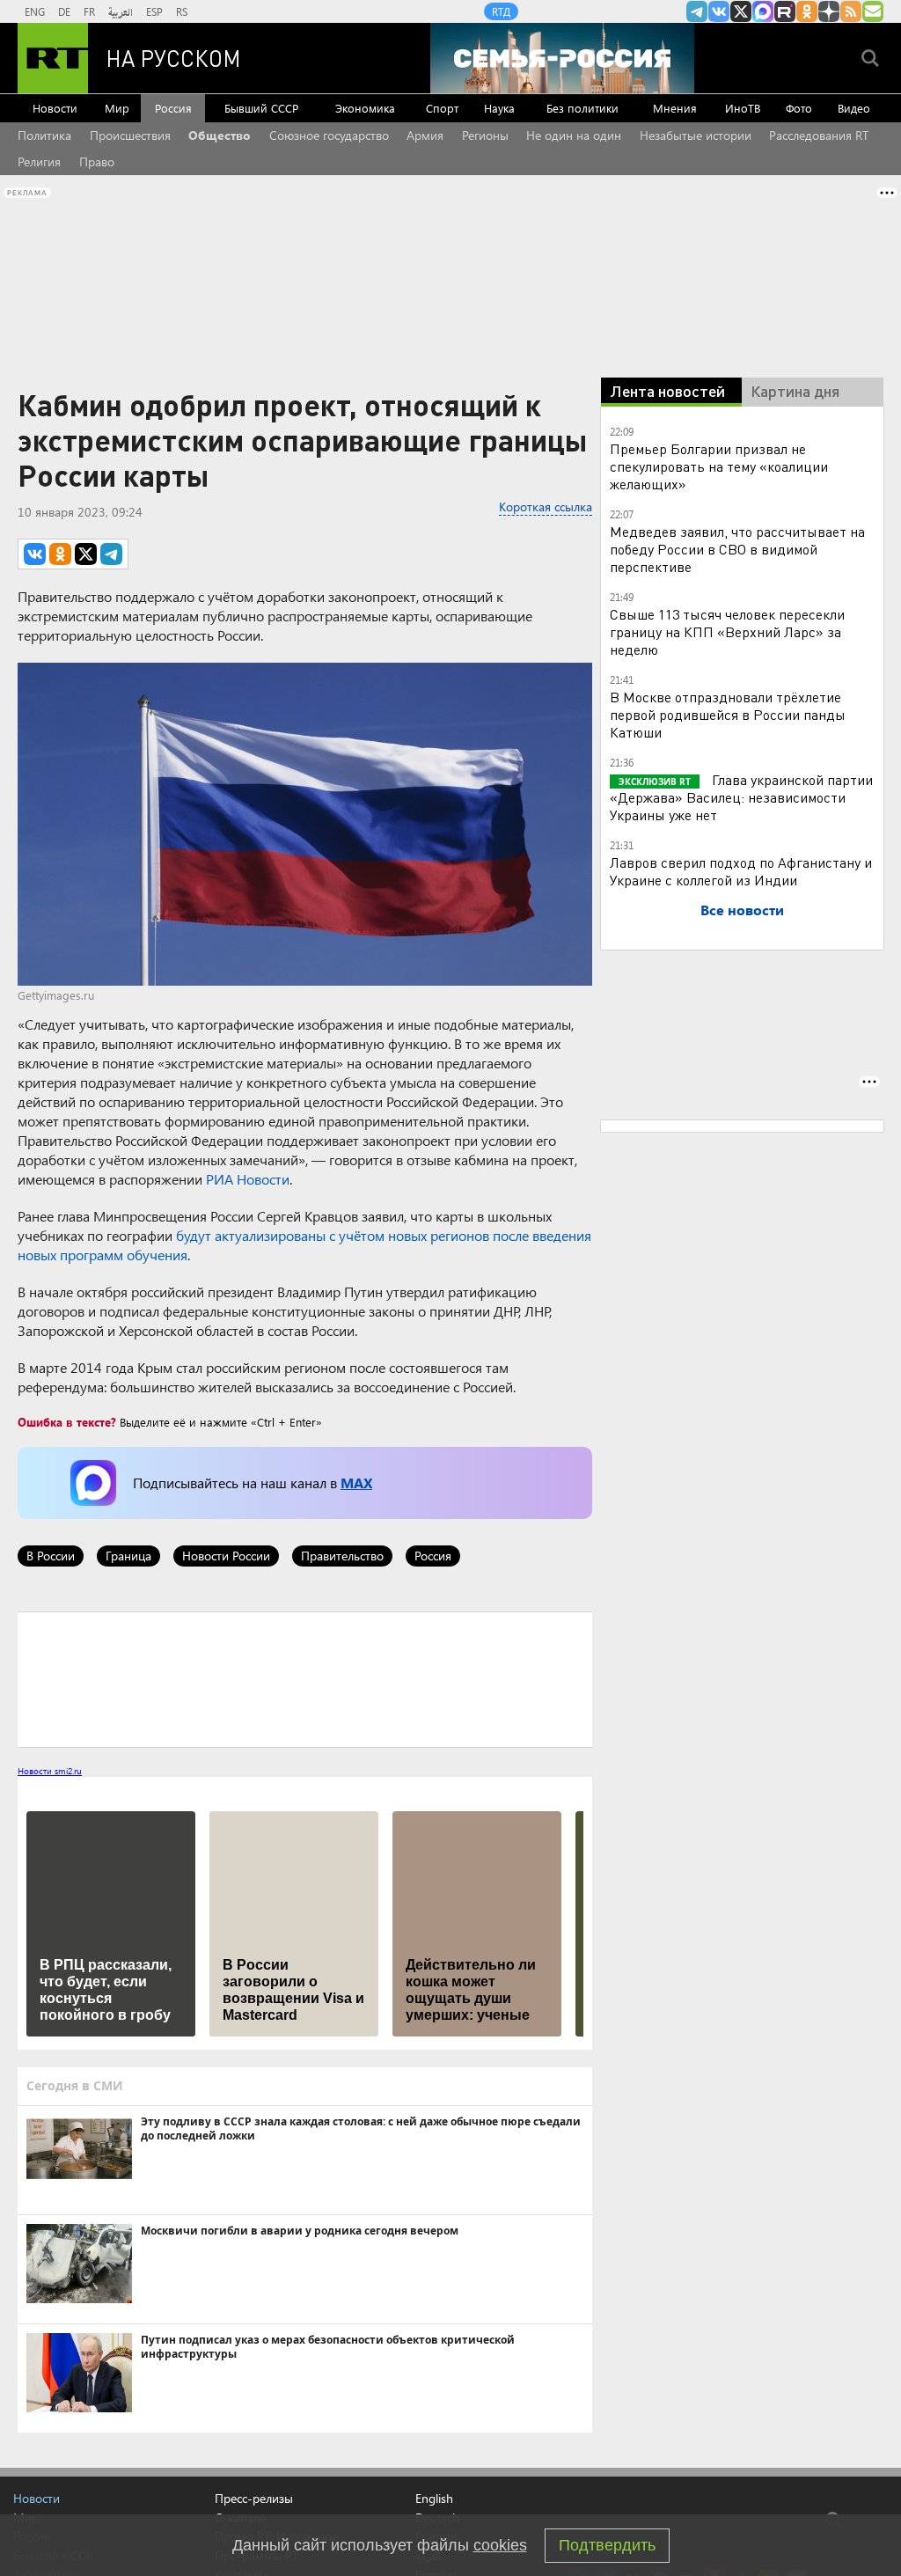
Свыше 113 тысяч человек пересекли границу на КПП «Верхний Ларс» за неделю (727, 631)
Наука (499, 108)
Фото (799, 108)
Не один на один (574, 135)
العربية (121, 11)
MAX (356, 1482)
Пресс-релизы (254, 2498)
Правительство (342, 1556)
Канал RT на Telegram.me (697, 11)
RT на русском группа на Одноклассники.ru (807, 11)
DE (64, 11)
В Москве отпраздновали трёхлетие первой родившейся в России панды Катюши (728, 714)
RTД (501, 11)
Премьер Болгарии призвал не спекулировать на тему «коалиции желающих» (719, 466)
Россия (173, 108)
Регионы (485, 135)
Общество (220, 135)
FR (89, 11)
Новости (55, 108)
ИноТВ (743, 108)
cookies (500, 2545)
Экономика (365, 108)
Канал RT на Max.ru (763, 11)
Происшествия (130, 135)
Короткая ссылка (546, 506)
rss (851, 11)
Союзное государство (329, 135)
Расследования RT (819, 135)
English (434, 2499)
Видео (854, 108)
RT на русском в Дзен (829, 11)
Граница (128, 1556)
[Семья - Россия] (562, 58)
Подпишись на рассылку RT (873, 11)
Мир (117, 108)
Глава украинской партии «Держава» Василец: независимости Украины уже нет (741, 797)
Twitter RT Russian (741, 11)
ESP (154, 11)
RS (182, 11)
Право (97, 161)
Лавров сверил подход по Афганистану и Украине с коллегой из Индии (741, 871)
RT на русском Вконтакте (719, 11)
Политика (44, 135)
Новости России (226, 1556)
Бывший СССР (261, 108)
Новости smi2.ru (50, 1771)
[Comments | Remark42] (305, 1678)
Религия (39, 161)
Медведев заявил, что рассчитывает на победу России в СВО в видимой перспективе (737, 549)
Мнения (675, 108)
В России (51, 1556)
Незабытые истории (696, 135)
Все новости (742, 910)
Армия (425, 135)
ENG (35, 11)
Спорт (442, 108)
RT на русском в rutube (785, 11)
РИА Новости (248, 1179)
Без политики (582, 108)
